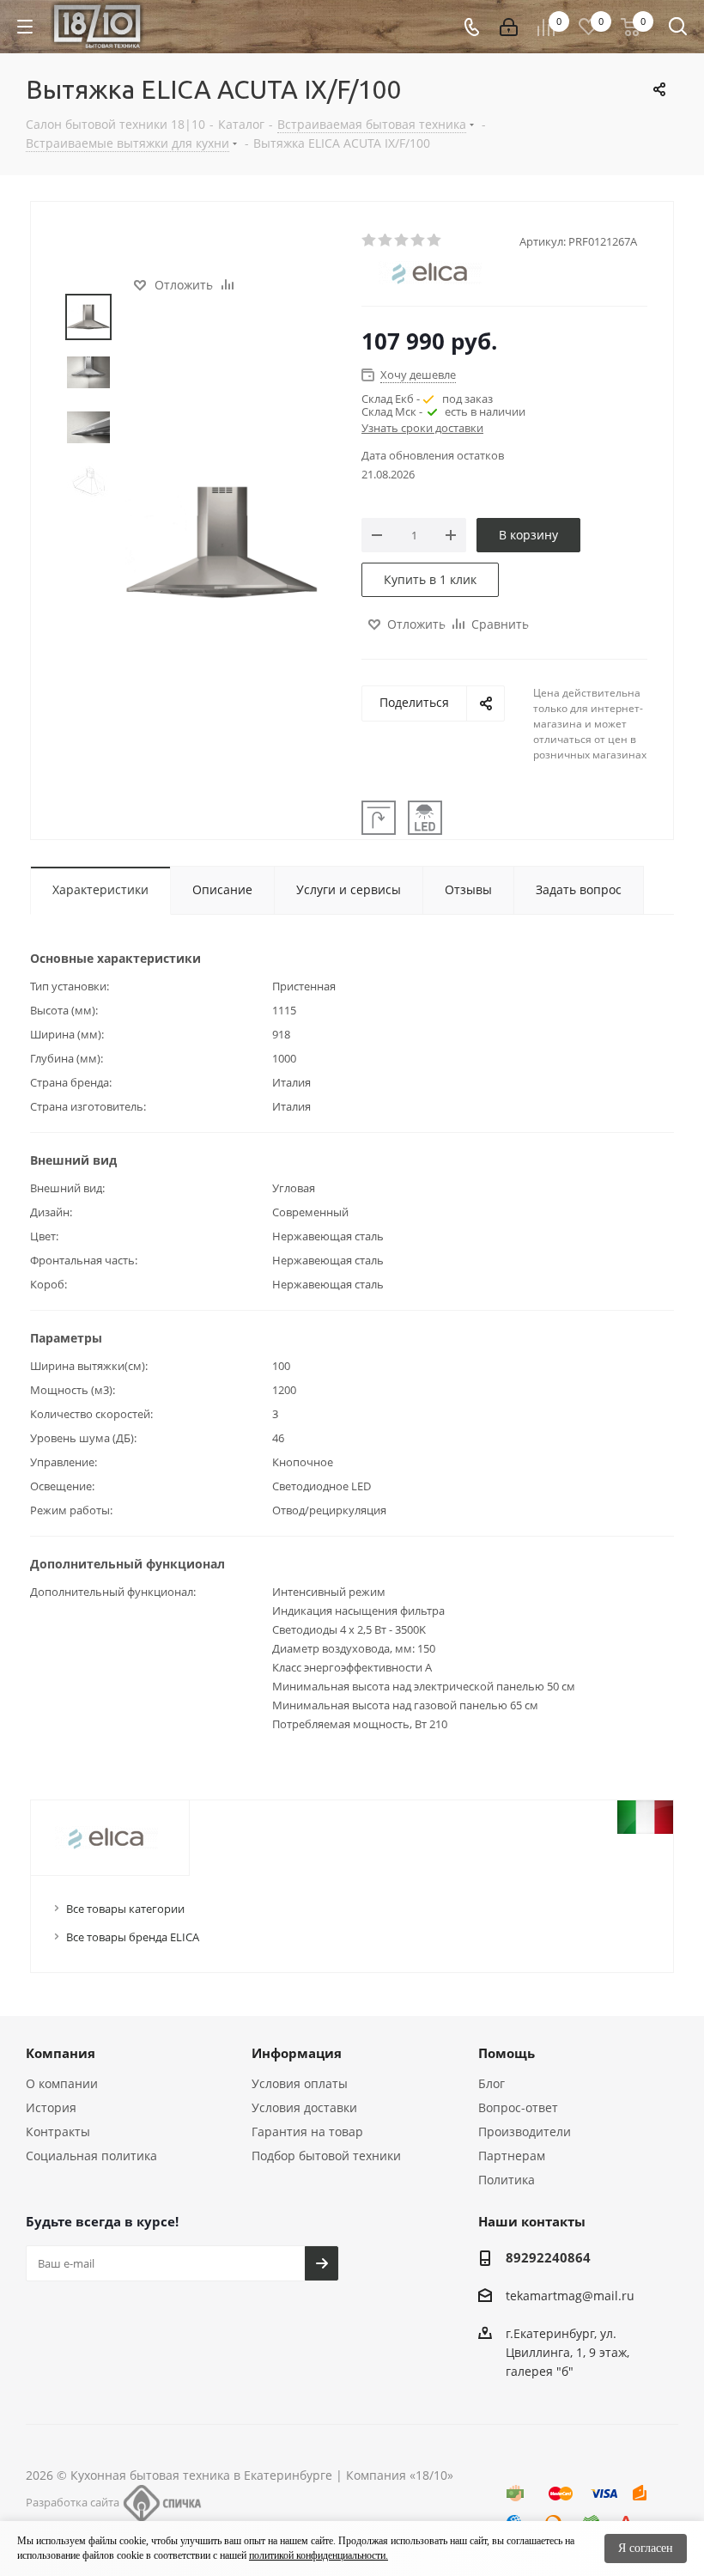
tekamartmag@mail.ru (570, 2296)
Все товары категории (125, 1909)
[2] (386, 241)
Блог (492, 2083)
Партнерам (512, 2156)
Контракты (58, 2131)
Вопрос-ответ (518, 2107)
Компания (61, 2053)
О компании (62, 2083)
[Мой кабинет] (509, 27)
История (51, 2107)
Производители (525, 2131)
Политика (507, 2180)
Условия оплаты (300, 2083)
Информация (297, 2053)
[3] (402, 241)
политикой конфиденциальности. (319, 2555)
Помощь (507, 2053)
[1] (370, 241)
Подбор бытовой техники (326, 2156)
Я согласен (646, 2548)
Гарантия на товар (307, 2131)
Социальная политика (91, 2156)
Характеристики (100, 889)
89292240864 (548, 2257)
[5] (435, 241)
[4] (419, 241)
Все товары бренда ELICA (133, 1937)
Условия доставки (304, 2107)
